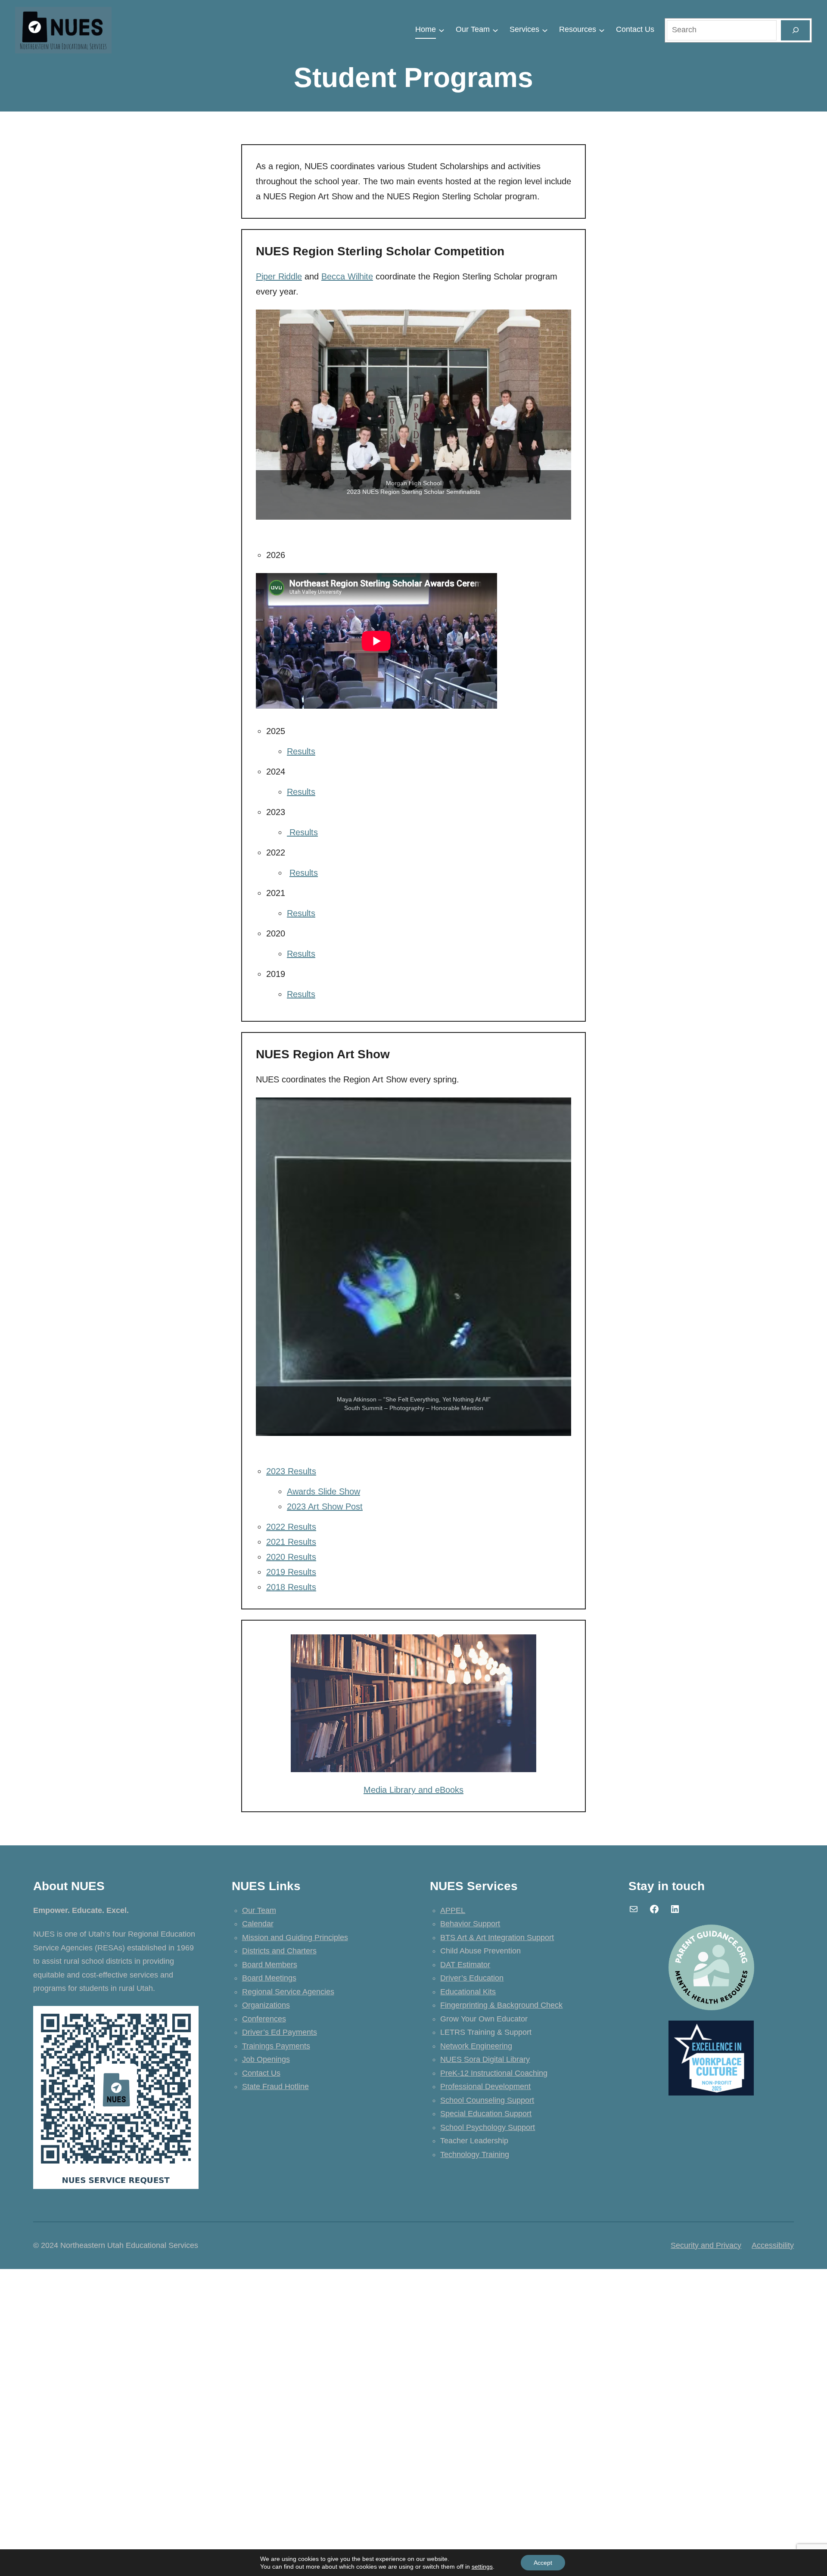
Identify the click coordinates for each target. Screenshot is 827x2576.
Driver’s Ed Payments (280, 2032)
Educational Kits (468, 1992)
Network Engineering (476, 2046)
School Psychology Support (488, 2127)
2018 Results (291, 1587)
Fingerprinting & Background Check (501, 2005)
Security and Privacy (706, 2245)
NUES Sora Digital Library (485, 2059)
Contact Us (261, 2073)
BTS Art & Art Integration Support (497, 1937)
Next (560, 415)
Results (301, 751)
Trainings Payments (276, 2046)
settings (482, 2567)
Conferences (264, 2019)
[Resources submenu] (602, 30)
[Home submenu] (441, 30)
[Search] (795, 30)
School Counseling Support (487, 2100)
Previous (267, 415)
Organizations (266, 2005)
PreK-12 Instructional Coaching (494, 2073)
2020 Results (291, 1557)
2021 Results (291, 1542)
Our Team (259, 1910)
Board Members (270, 1965)
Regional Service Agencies (288, 1992)
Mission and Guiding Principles (295, 1937)
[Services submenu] (545, 30)
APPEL (453, 1910)
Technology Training (475, 2154)
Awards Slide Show (323, 1491)
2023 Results (291, 1471)
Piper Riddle (279, 276)
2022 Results (291, 1527)
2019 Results (291, 1572)
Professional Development (485, 2086)
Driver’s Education (472, 1978)
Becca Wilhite (347, 276)
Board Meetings (269, 1978)
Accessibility (773, 2245)
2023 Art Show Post (325, 1507)
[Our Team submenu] (495, 30)
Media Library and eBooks (413, 1790)
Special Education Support (486, 2114)
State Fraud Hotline (275, 2086)
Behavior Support (470, 1924)
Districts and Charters (279, 1951)
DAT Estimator (465, 1965)
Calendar (258, 1924)
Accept (543, 2563)
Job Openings (266, 2059)
